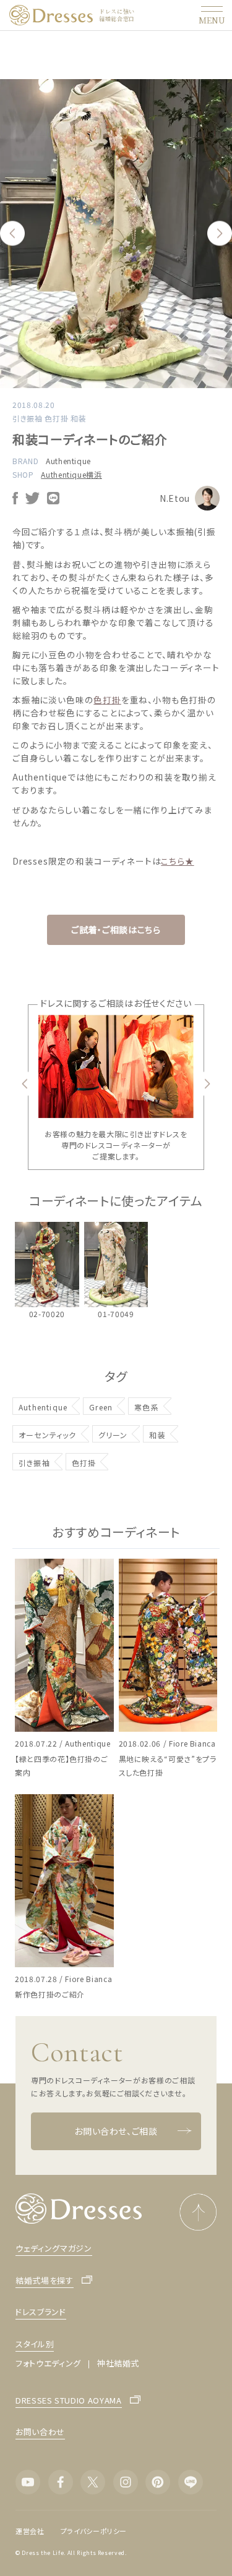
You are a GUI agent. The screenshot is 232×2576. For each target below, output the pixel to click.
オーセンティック (48, 1435)
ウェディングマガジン (54, 2248)
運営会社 (30, 2531)
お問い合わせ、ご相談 (116, 2131)
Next (220, 234)
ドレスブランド (41, 2312)
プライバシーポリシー (94, 2531)
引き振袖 (34, 1463)
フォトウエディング (48, 2363)
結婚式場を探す (45, 2280)
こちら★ (177, 861)
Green (101, 1407)
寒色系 (147, 1407)
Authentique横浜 (71, 474)
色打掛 (107, 700)
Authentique (68, 461)
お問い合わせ (40, 2432)
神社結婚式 (118, 2363)
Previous (12, 234)
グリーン (113, 1435)
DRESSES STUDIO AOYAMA (69, 2400)
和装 (157, 1435)
